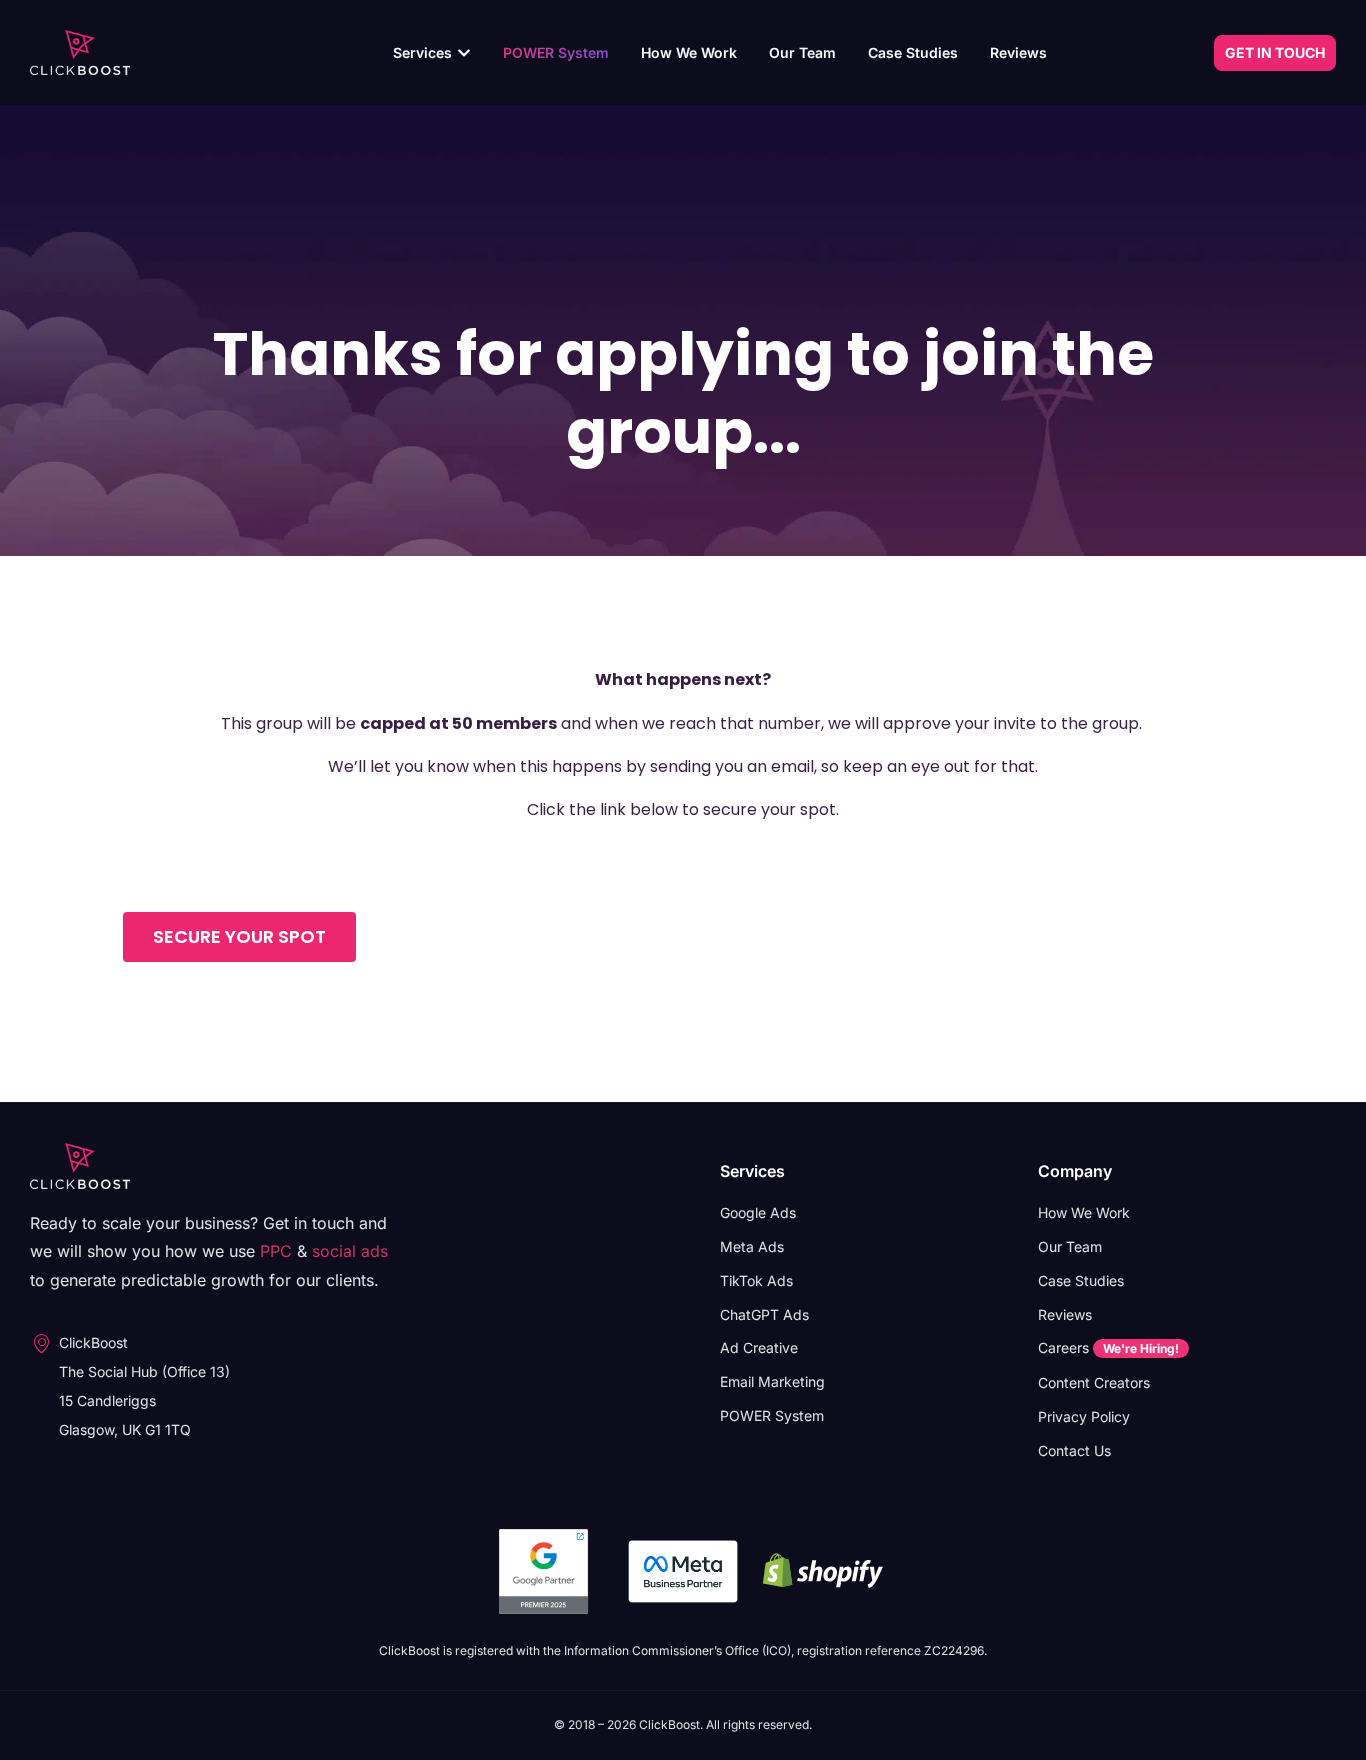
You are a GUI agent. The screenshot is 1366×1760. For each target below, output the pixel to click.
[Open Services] (464, 52)
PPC (276, 1251)
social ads (350, 1251)
